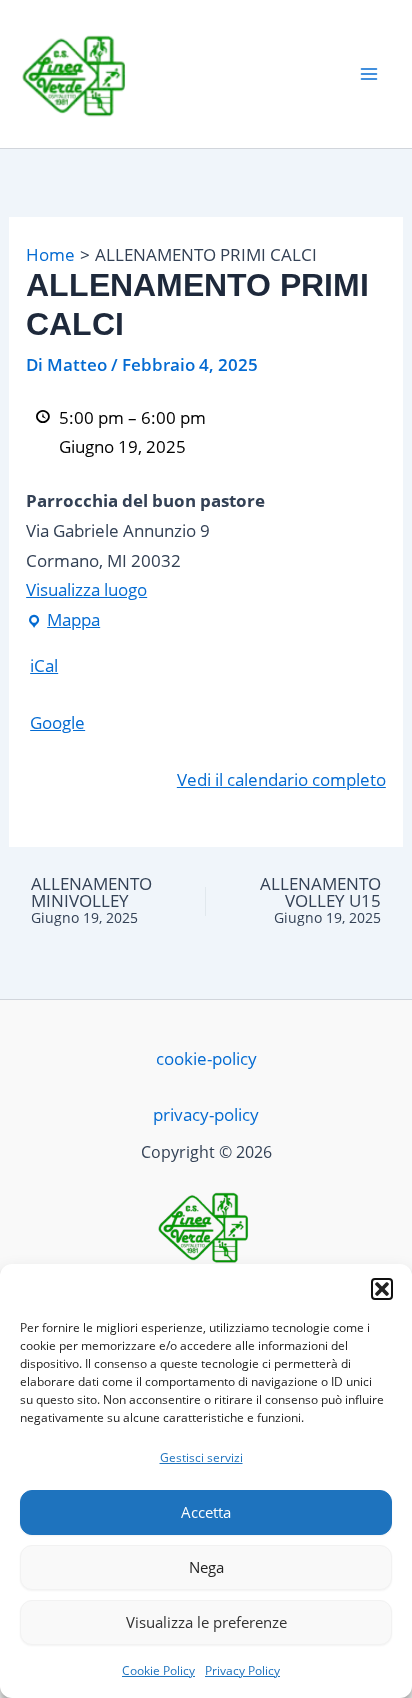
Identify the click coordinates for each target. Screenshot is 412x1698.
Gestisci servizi (201, 1457)
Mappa (63, 618)
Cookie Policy (158, 1670)
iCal (44, 665)
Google (57, 722)
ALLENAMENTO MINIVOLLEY (91, 900)
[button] (382, 1289)
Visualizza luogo (86, 589)
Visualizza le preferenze (206, 1622)
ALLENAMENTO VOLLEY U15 (320, 900)
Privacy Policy (242, 1670)
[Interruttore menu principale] (370, 74)
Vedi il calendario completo (281, 779)
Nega (206, 1567)
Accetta (206, 1512)
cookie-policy (206, 1058)
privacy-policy (206, 1114)
